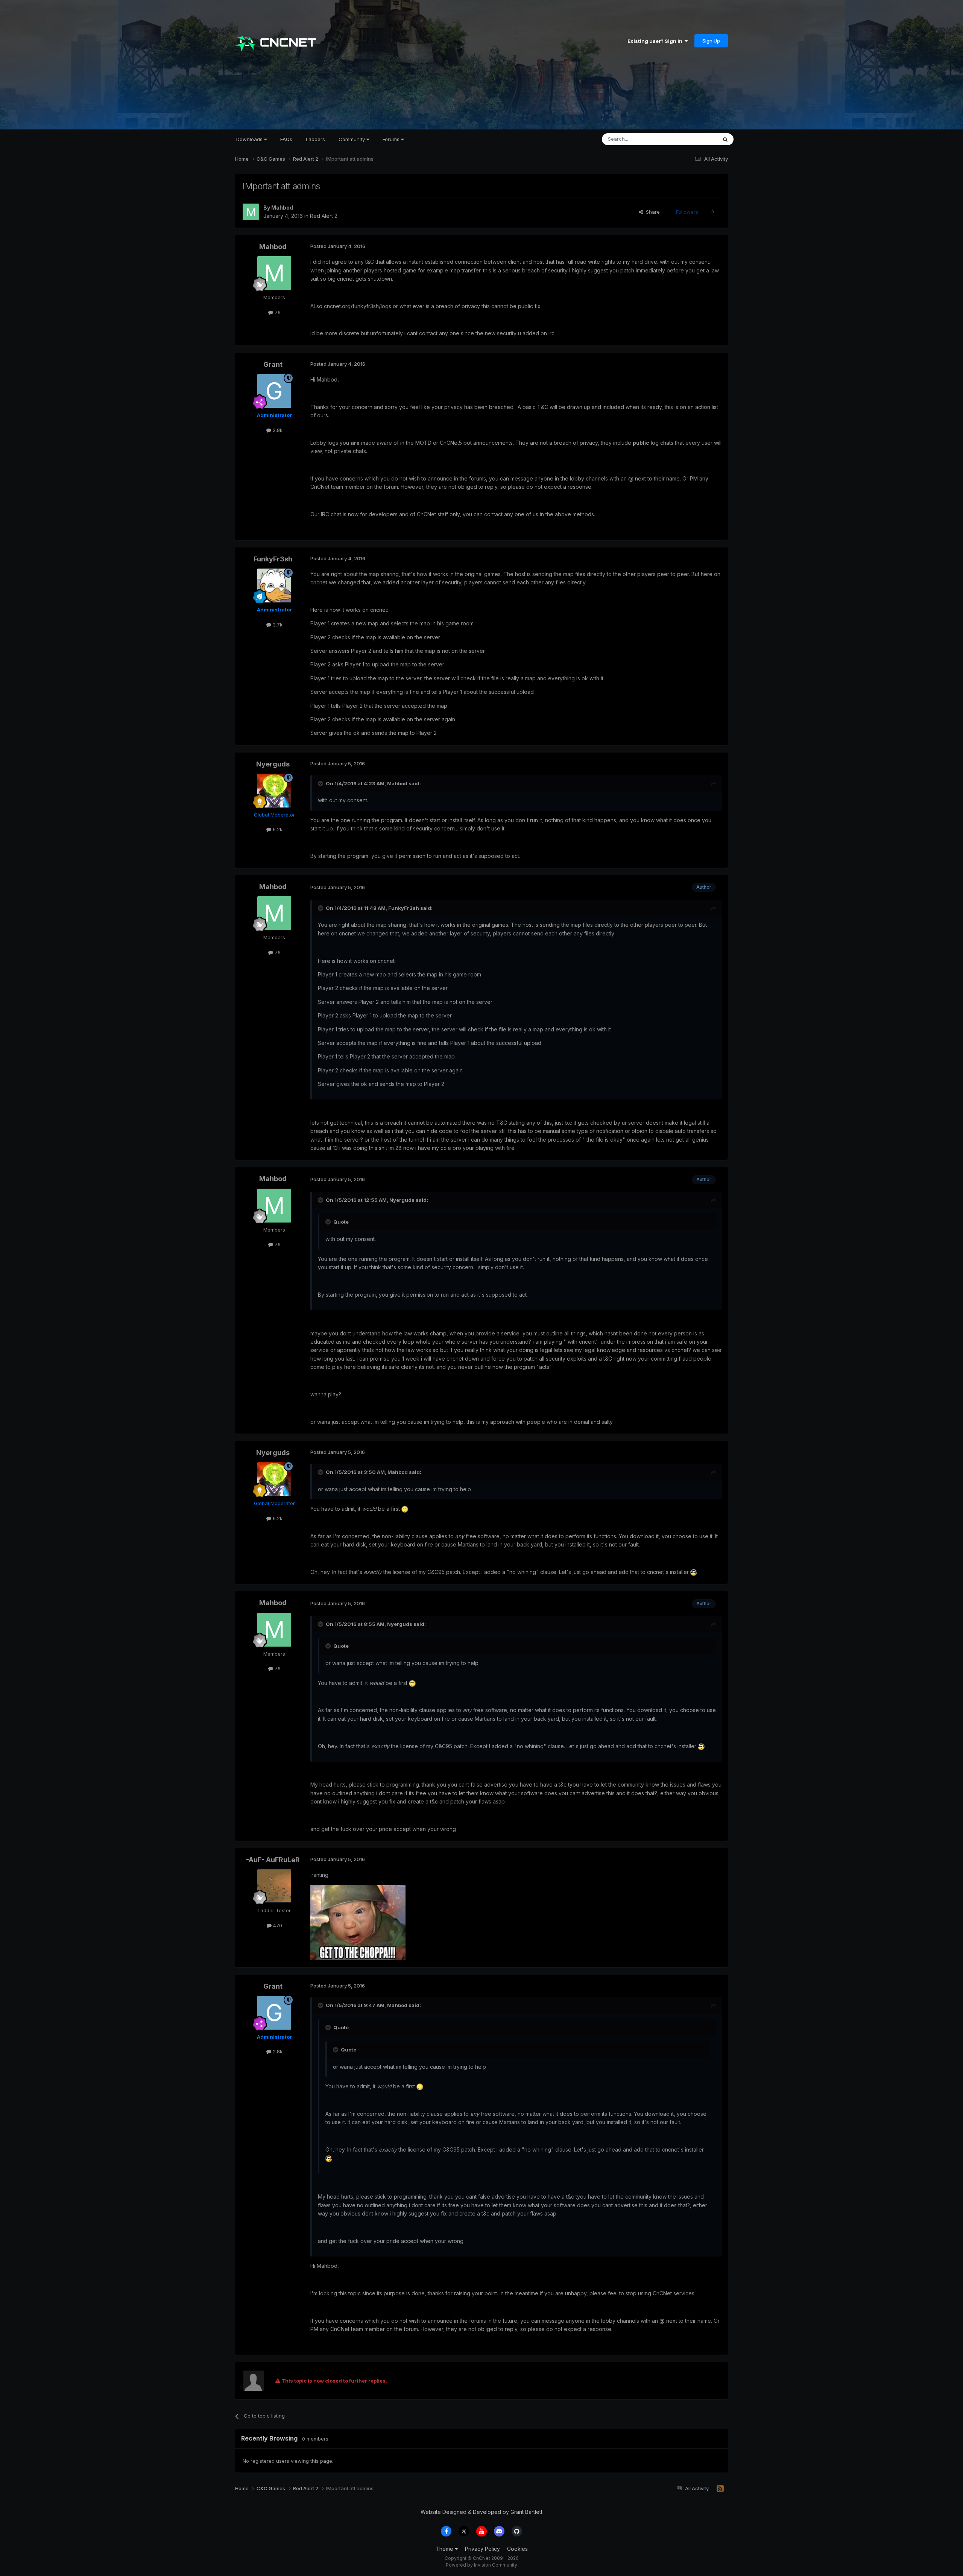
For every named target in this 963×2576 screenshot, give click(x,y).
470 (277, 1925)
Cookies (517, 2549)
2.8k (277, 430)
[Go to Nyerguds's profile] (274, 791)
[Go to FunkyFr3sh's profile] (274, 585)
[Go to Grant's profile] (274, 391)
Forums (392, 139)
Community (352, 139)
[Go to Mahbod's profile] (251, 212)
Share (651, 212)
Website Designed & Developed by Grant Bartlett (481, 2512)
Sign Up (711, 41)
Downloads (250, 139)
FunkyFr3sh (273, 559)
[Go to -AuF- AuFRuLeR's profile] (274, 1886)
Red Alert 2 (324, 216)
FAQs (286, 139)
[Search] (725, 139)
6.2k (277, 829)
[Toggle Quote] (321, 783)
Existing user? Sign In (656, 41)
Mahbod (282, 208)
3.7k (277, 625)
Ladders (315, 139)
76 (277, 312)
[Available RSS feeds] (720, 2489)
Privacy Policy (482, 2549)
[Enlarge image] (405, 1509)
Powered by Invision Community (481, 2565)
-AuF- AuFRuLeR (273, 1860)
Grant (273, 364)
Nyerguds (273, 764)
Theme (445, 2549)
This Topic (695, 139)
